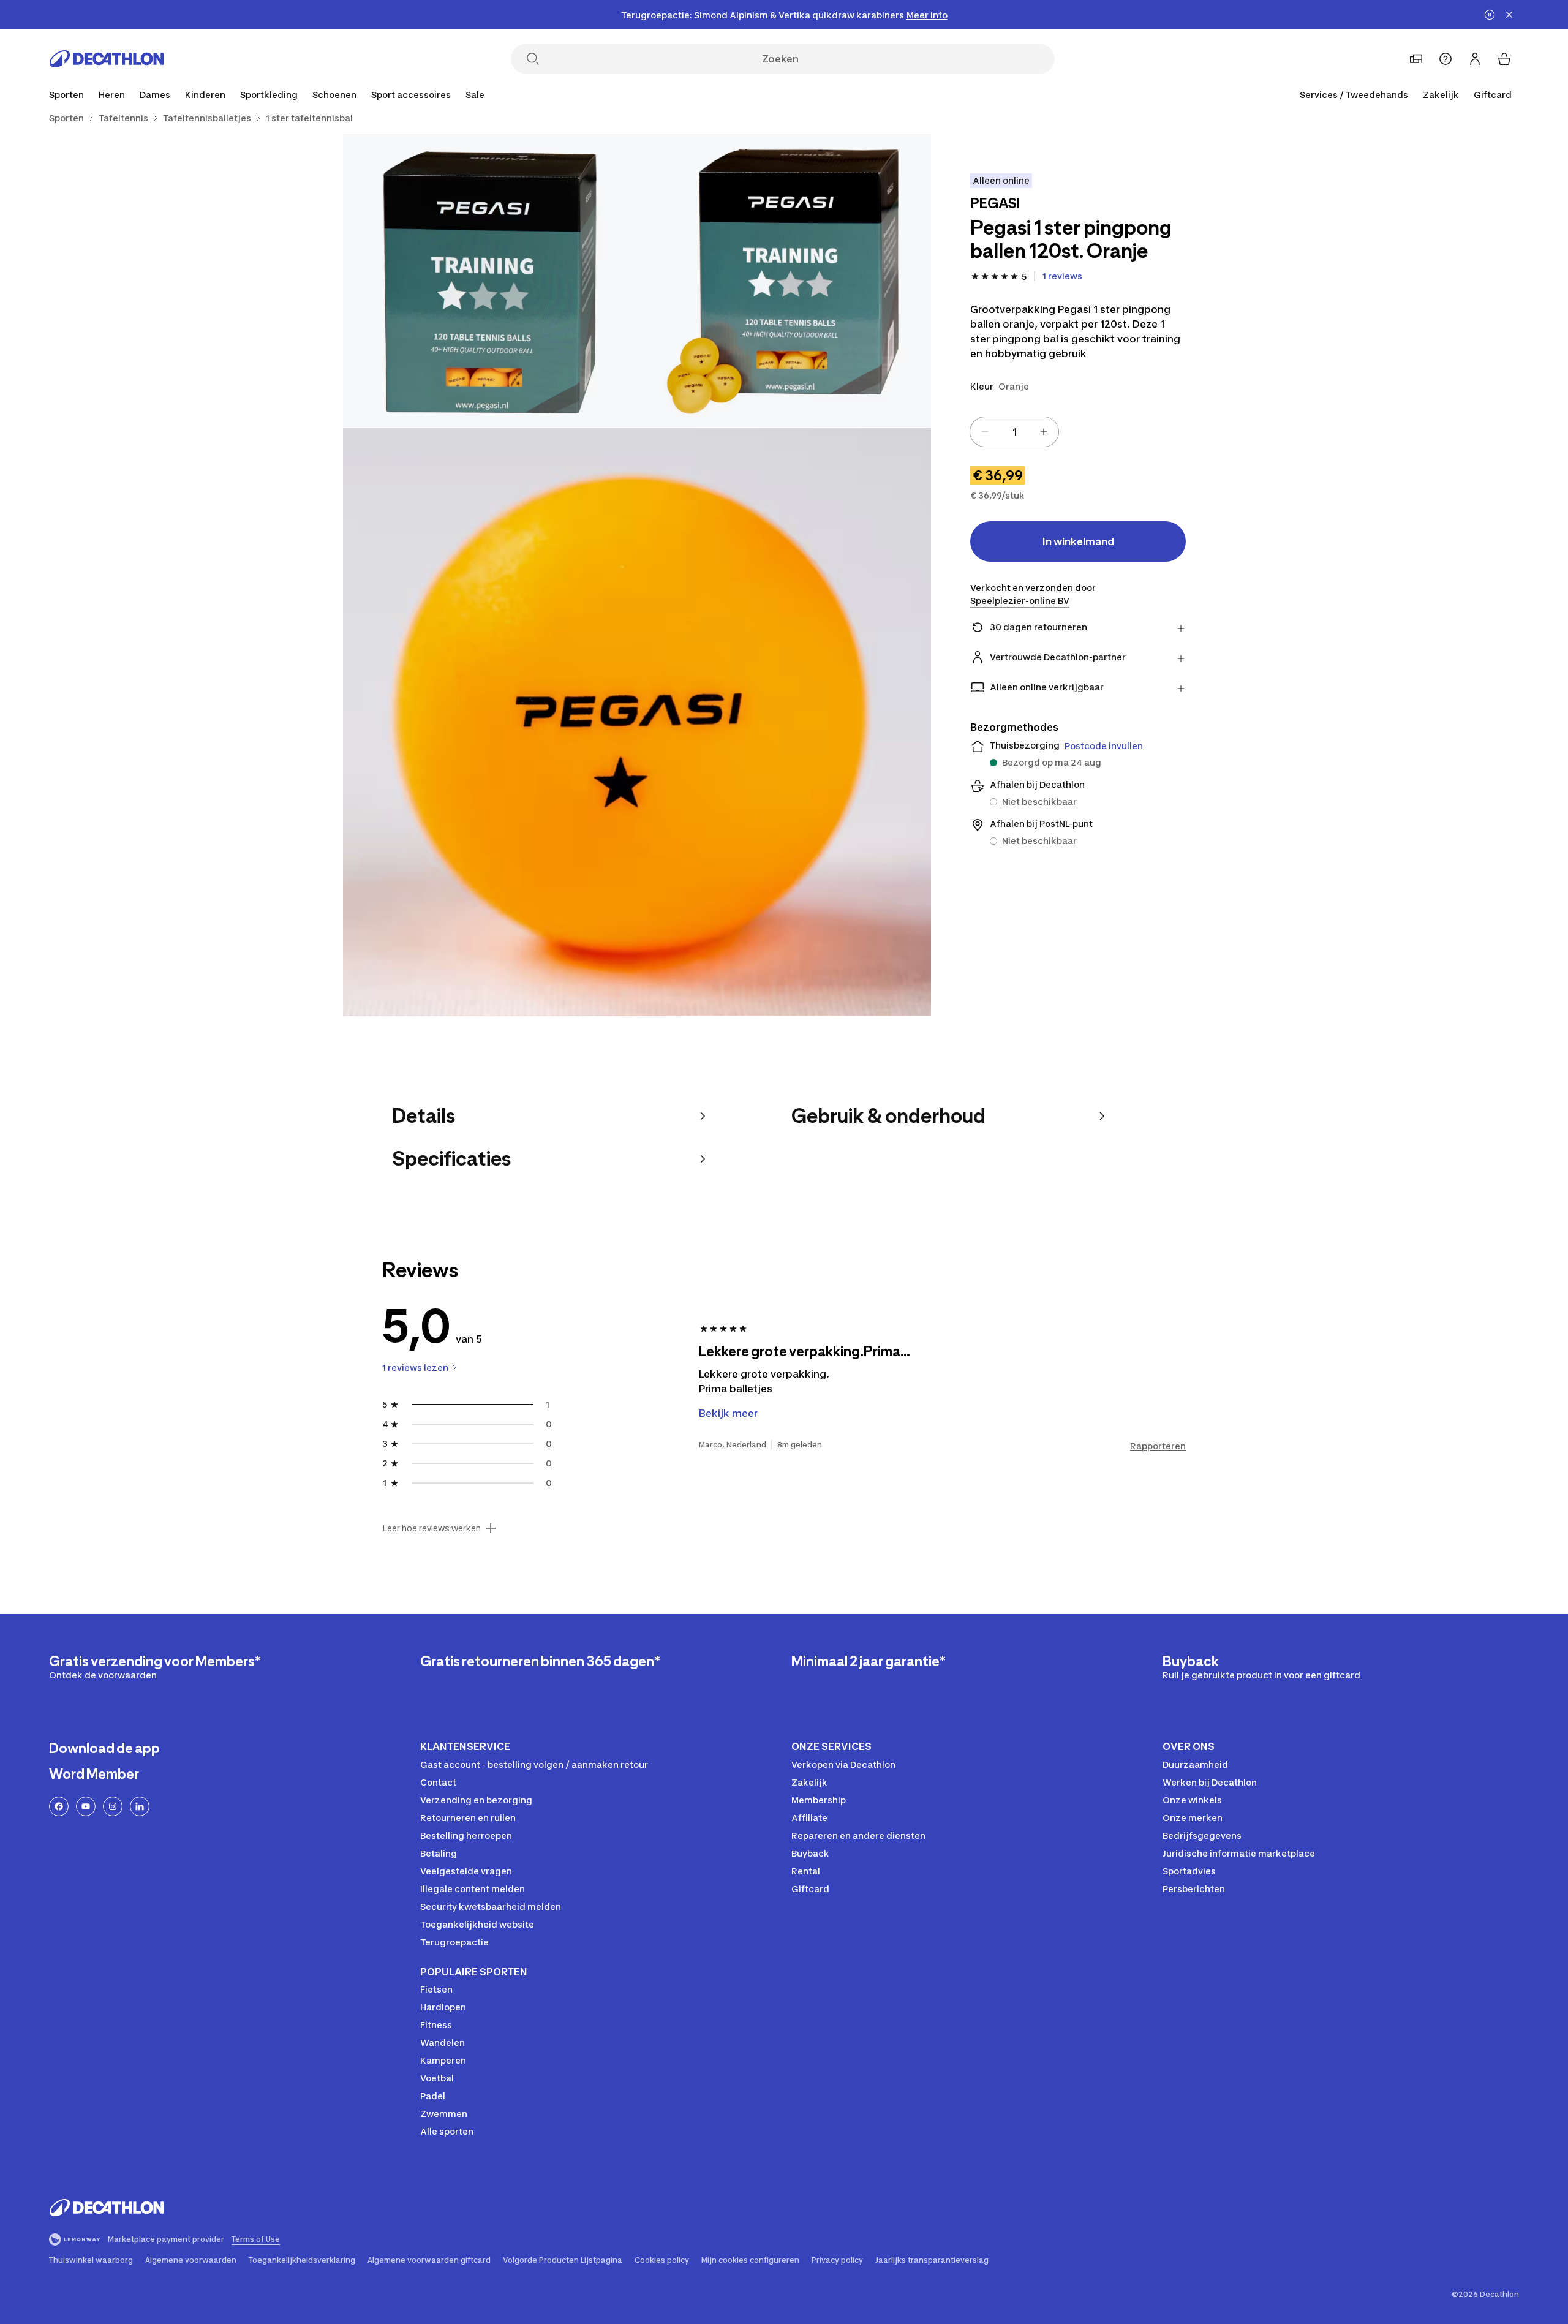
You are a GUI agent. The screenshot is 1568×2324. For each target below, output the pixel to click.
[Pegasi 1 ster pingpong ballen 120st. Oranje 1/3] (784, 281)
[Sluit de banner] (1509, 15)
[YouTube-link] (86, 1806)
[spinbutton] (1014, 432)
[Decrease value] (985, 432)
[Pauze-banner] (1490, 15)
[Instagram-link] (113, 1806)
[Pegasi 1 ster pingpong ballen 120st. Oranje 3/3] (637, 722)
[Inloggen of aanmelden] (1475, 59)
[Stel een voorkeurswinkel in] (1416, 59)
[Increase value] (1044, 432)
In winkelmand (1078, 541)
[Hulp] (1445, 59)
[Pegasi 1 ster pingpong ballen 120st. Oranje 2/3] (490, 281)
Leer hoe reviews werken (432, 1528)
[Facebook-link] (59, 1806)
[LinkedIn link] (140, 1806)
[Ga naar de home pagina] (107, 59)
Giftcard (1493, 95)
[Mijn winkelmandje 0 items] (1504, 59)
